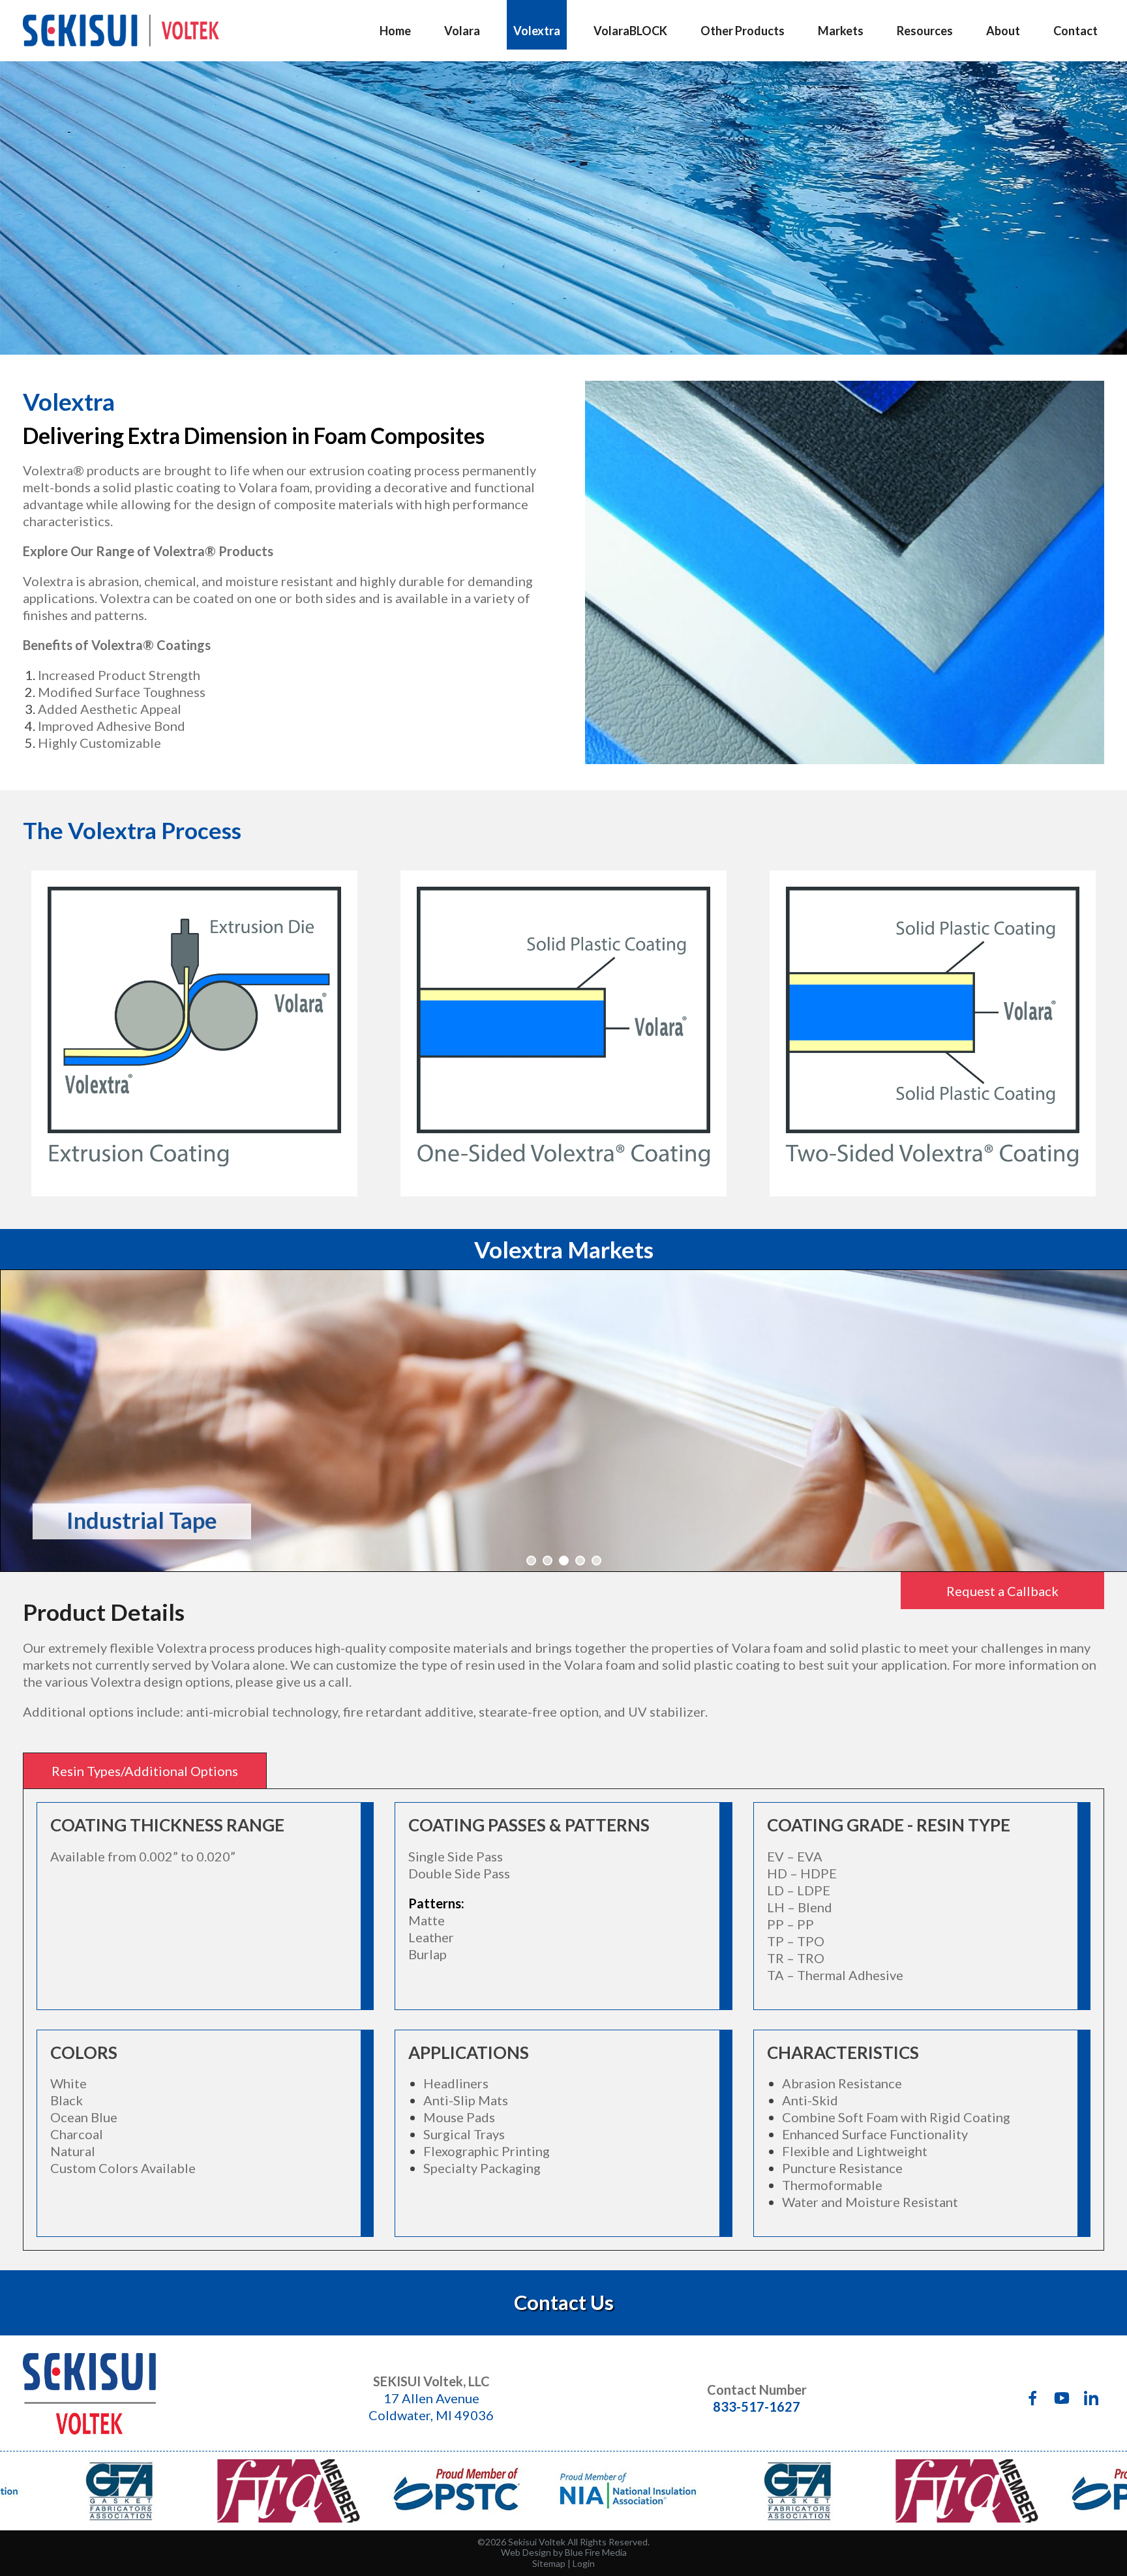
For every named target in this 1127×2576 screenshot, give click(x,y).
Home (395, 31)
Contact (1075, 31)
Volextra (537, 31)
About (1003, 31)
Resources (925, 31)
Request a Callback (1002, 1591)
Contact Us (564, 2302)
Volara (462, 31)
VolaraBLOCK (630, 31)
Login (584, 2563)
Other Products (743, 31)
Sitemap (549, 2563)
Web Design (526, 2552)
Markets (841, 31)
